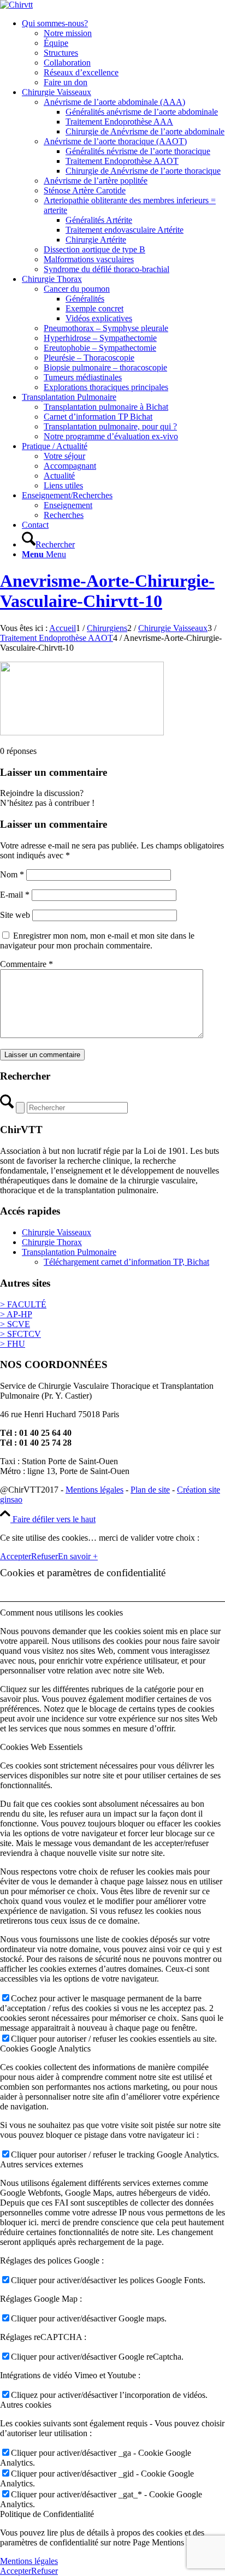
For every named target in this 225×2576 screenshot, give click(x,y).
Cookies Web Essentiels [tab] (41, 1747)
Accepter (16, 1556)
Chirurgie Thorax (52, 1242)
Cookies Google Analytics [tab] (45, 2049)
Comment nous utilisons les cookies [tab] (61, 1613)
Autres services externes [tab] (42, 2164)
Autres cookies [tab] (26, 2405)
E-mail (15, 895)
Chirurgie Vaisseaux (57, 1232)
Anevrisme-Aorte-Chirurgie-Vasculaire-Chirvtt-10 (107, 591)
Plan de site (150, 1490)
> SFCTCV (20, 1334)
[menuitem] (123, 53)
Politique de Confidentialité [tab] (47, 2514)
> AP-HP (16, 1314)
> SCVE (15, 1324)
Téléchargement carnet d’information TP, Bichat (126, 1262)
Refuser (45, 1556)
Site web (15, 915)
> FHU (13, 1344)
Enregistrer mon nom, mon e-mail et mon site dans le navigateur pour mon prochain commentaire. (97, 941)
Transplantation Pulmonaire (69, 1252)
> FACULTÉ (23, 1304)
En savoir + (78, 1556)
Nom (12, 874)
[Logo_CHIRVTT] (16, 5)
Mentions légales (94, 1490)
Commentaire (26, 964)
